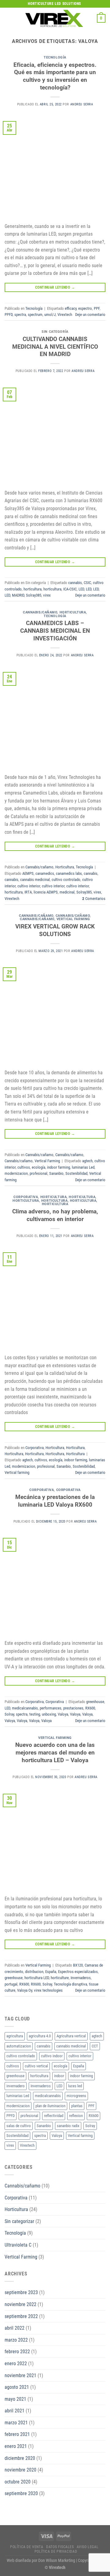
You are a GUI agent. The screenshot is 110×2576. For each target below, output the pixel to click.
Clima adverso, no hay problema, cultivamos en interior (55, 1215)
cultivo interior (29, 886)
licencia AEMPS (46, 892)
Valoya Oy (25, 1990)
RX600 (90, 1708)
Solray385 (34, 595)
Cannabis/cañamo (40, 612)
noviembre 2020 (20, 2470)
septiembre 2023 (21, 2292)
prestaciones (73, 1708)
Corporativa (26, 1197)
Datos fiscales (60, 2547)
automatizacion (19, 2046)
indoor (59, 2076)
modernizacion (16, 1173)
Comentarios (94, 899)
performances (51, 1708)
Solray (9, 1714)
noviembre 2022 (20, 2304)
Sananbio (56, 1173)
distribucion (34, 1972)
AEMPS (28, 873)
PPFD (9, 315)
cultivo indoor (52, 2056)
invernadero (16, 2086)
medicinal (67, 892)
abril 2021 (15, 2411)
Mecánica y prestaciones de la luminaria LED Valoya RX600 (55, 1501)
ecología (38, 1167)
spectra (20, 315)
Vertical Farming (73, 919)
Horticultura (73, 612)
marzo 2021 (16, 2423)
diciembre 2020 (20, 2458)
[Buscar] (90, 18)
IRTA (28, 892)
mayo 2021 (15, 2399)
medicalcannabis (25, 1708)
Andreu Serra (82, 104)
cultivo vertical (36, 2066)
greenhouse (95, 1702)
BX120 (78, 1965)
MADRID (18, 595)
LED (81, 589)
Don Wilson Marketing (57, 2561)
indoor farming (59, 1167)
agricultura (15, 2036)
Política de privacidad (56, 2551)
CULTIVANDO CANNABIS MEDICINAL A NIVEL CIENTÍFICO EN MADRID (55, 347)
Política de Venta (27, 2547)
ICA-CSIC (70, 589)
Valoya (63, 1714)
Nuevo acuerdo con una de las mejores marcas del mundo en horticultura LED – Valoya (55, 1753)
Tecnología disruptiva (70, 1984)
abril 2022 (15, 2328)
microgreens (76, 2096)
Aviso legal (88, 2547)
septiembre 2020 (21, 2493)
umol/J (50, 315)
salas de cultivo (19, 2126)
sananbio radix (68, 2126)
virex (47, 595)
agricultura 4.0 (40, 2036)
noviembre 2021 (20, 2375)
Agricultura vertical (71, 2036)
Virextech (65, 315)
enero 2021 (16, 2446)
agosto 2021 (17, 2387)
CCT (95, 2046)
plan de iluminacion (50, 2106)
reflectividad (54, 2116)
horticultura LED (37, 1978)
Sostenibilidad (76, 1173)
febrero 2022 (17, 2352)
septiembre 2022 (21, 2316)
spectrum (35, 315)
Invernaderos (81, 1978)
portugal (11, 1984)
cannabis (75, 583)
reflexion (76, 2116)
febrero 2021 (17, 2434)
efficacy (71, 308)
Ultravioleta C (18, 2245)
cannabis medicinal (35, 880)
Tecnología (55, 57)
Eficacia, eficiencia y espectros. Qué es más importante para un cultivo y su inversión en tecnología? (55, 76)
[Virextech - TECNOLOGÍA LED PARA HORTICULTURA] (54, 18)
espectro (85, 308)
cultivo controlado (66, 880)
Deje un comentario (90, 315)
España (51, 1972)
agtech (87, 1161)
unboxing (49, 1714)
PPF (97, 308)
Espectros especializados (78, 1972)
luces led (75, 2086)
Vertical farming (17, 1472)
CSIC (87, 583)
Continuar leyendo (55, 287)
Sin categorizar (19, 2221)
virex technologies (48, 1990)
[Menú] (8, 18)
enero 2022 (16, 2364)
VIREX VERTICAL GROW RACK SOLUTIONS (55, 930)
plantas (77, 2106)
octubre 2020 (18, 2482)
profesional (38, 1173)
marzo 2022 (16, 2340)
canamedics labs (69, 873)
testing (35, 1714)
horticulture (60, 1978)
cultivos (24, 1167)
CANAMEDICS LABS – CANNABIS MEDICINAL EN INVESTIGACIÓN (55, 631)
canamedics (45, 873)
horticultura (33, 589)
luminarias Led (83, 1167)
